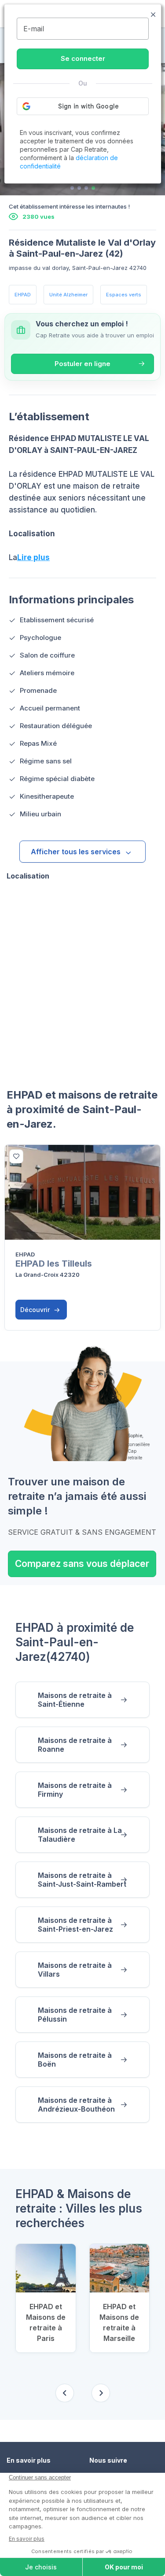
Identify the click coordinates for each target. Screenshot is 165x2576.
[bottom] (16, 1156)
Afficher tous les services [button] (76, 852)
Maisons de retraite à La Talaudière (80, 1835)
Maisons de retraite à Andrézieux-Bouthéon (76, 2105)
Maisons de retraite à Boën (75, 2060)
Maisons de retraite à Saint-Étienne (75, 1700)
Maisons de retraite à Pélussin (75, 2015)
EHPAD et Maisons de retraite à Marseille (119, 2322)
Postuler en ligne (82, 364)
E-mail (34, 29)
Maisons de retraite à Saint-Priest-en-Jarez (75, 1925)
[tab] (72, 188)
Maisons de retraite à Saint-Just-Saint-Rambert (82, 1880)
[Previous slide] (65, 2393)
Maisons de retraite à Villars (75, 1970)
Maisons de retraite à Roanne (75, 1745)
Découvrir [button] (36, 1310)
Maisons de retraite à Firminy (75, 1790)
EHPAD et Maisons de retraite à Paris (46, 2322)
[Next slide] (101, 2393)
